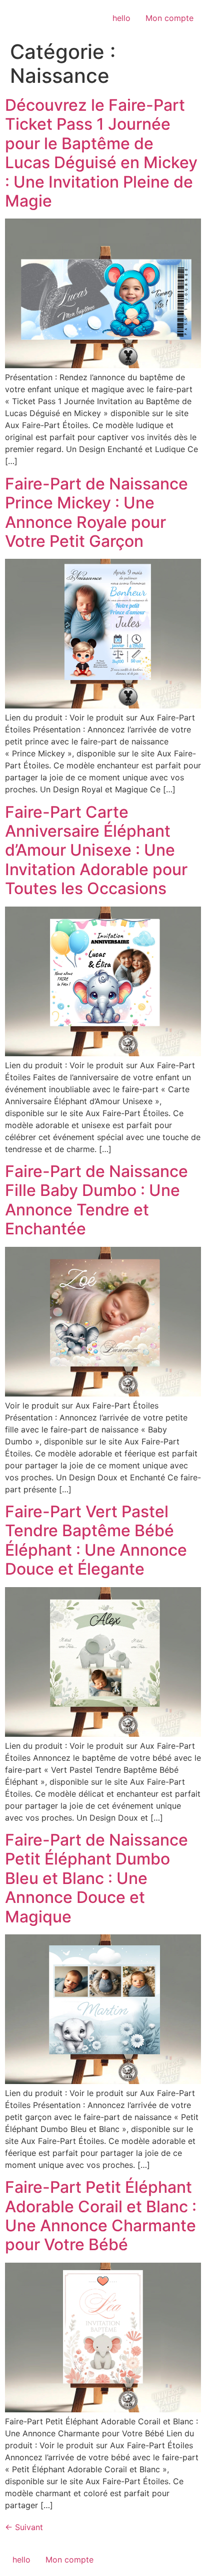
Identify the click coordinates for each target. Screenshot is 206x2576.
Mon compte (169, 18)
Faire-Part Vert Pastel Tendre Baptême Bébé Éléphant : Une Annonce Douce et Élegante (96, 1540)
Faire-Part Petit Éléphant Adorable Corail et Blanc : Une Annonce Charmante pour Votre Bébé (101, 2216)
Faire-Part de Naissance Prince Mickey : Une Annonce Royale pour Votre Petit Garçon (96, 512)
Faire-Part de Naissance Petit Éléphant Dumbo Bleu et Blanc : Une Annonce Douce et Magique (96, 1878)
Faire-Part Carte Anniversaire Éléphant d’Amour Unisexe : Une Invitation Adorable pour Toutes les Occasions (96, 850)
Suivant (24, 2527)
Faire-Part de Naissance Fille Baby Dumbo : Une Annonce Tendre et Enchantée (96, 1200)
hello (121, 18)
